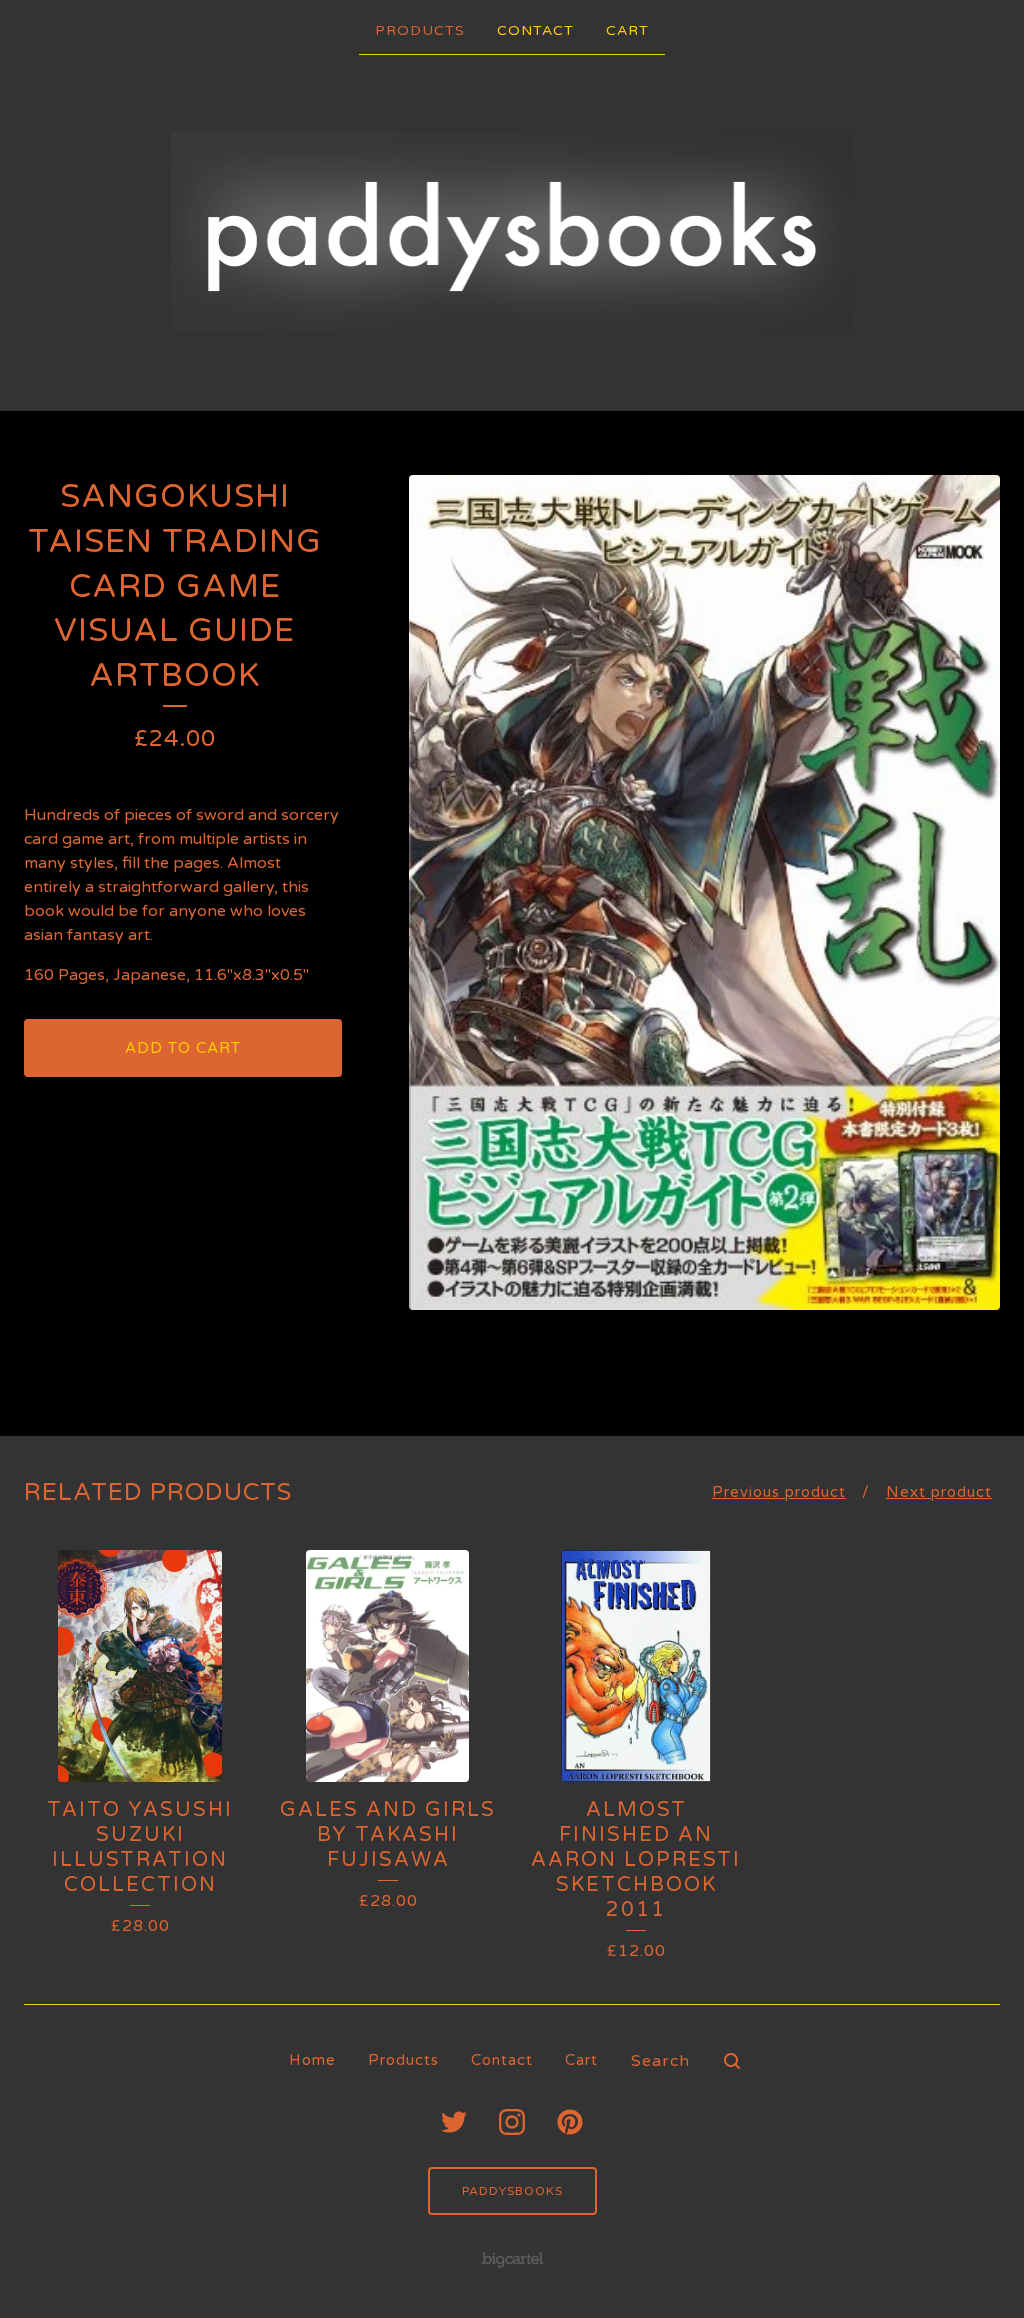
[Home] (512, 231)
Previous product (779, 1492)
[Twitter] (454, 2122)
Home (312, 2060)
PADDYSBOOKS (512, 2191)
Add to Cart (183, 1048)
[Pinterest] (570, 2122)
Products (420, 30)
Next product (939, 1492)
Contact (535, 30)
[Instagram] (512, 2122)
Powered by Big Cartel (512, 2258)
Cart (627, 30)
